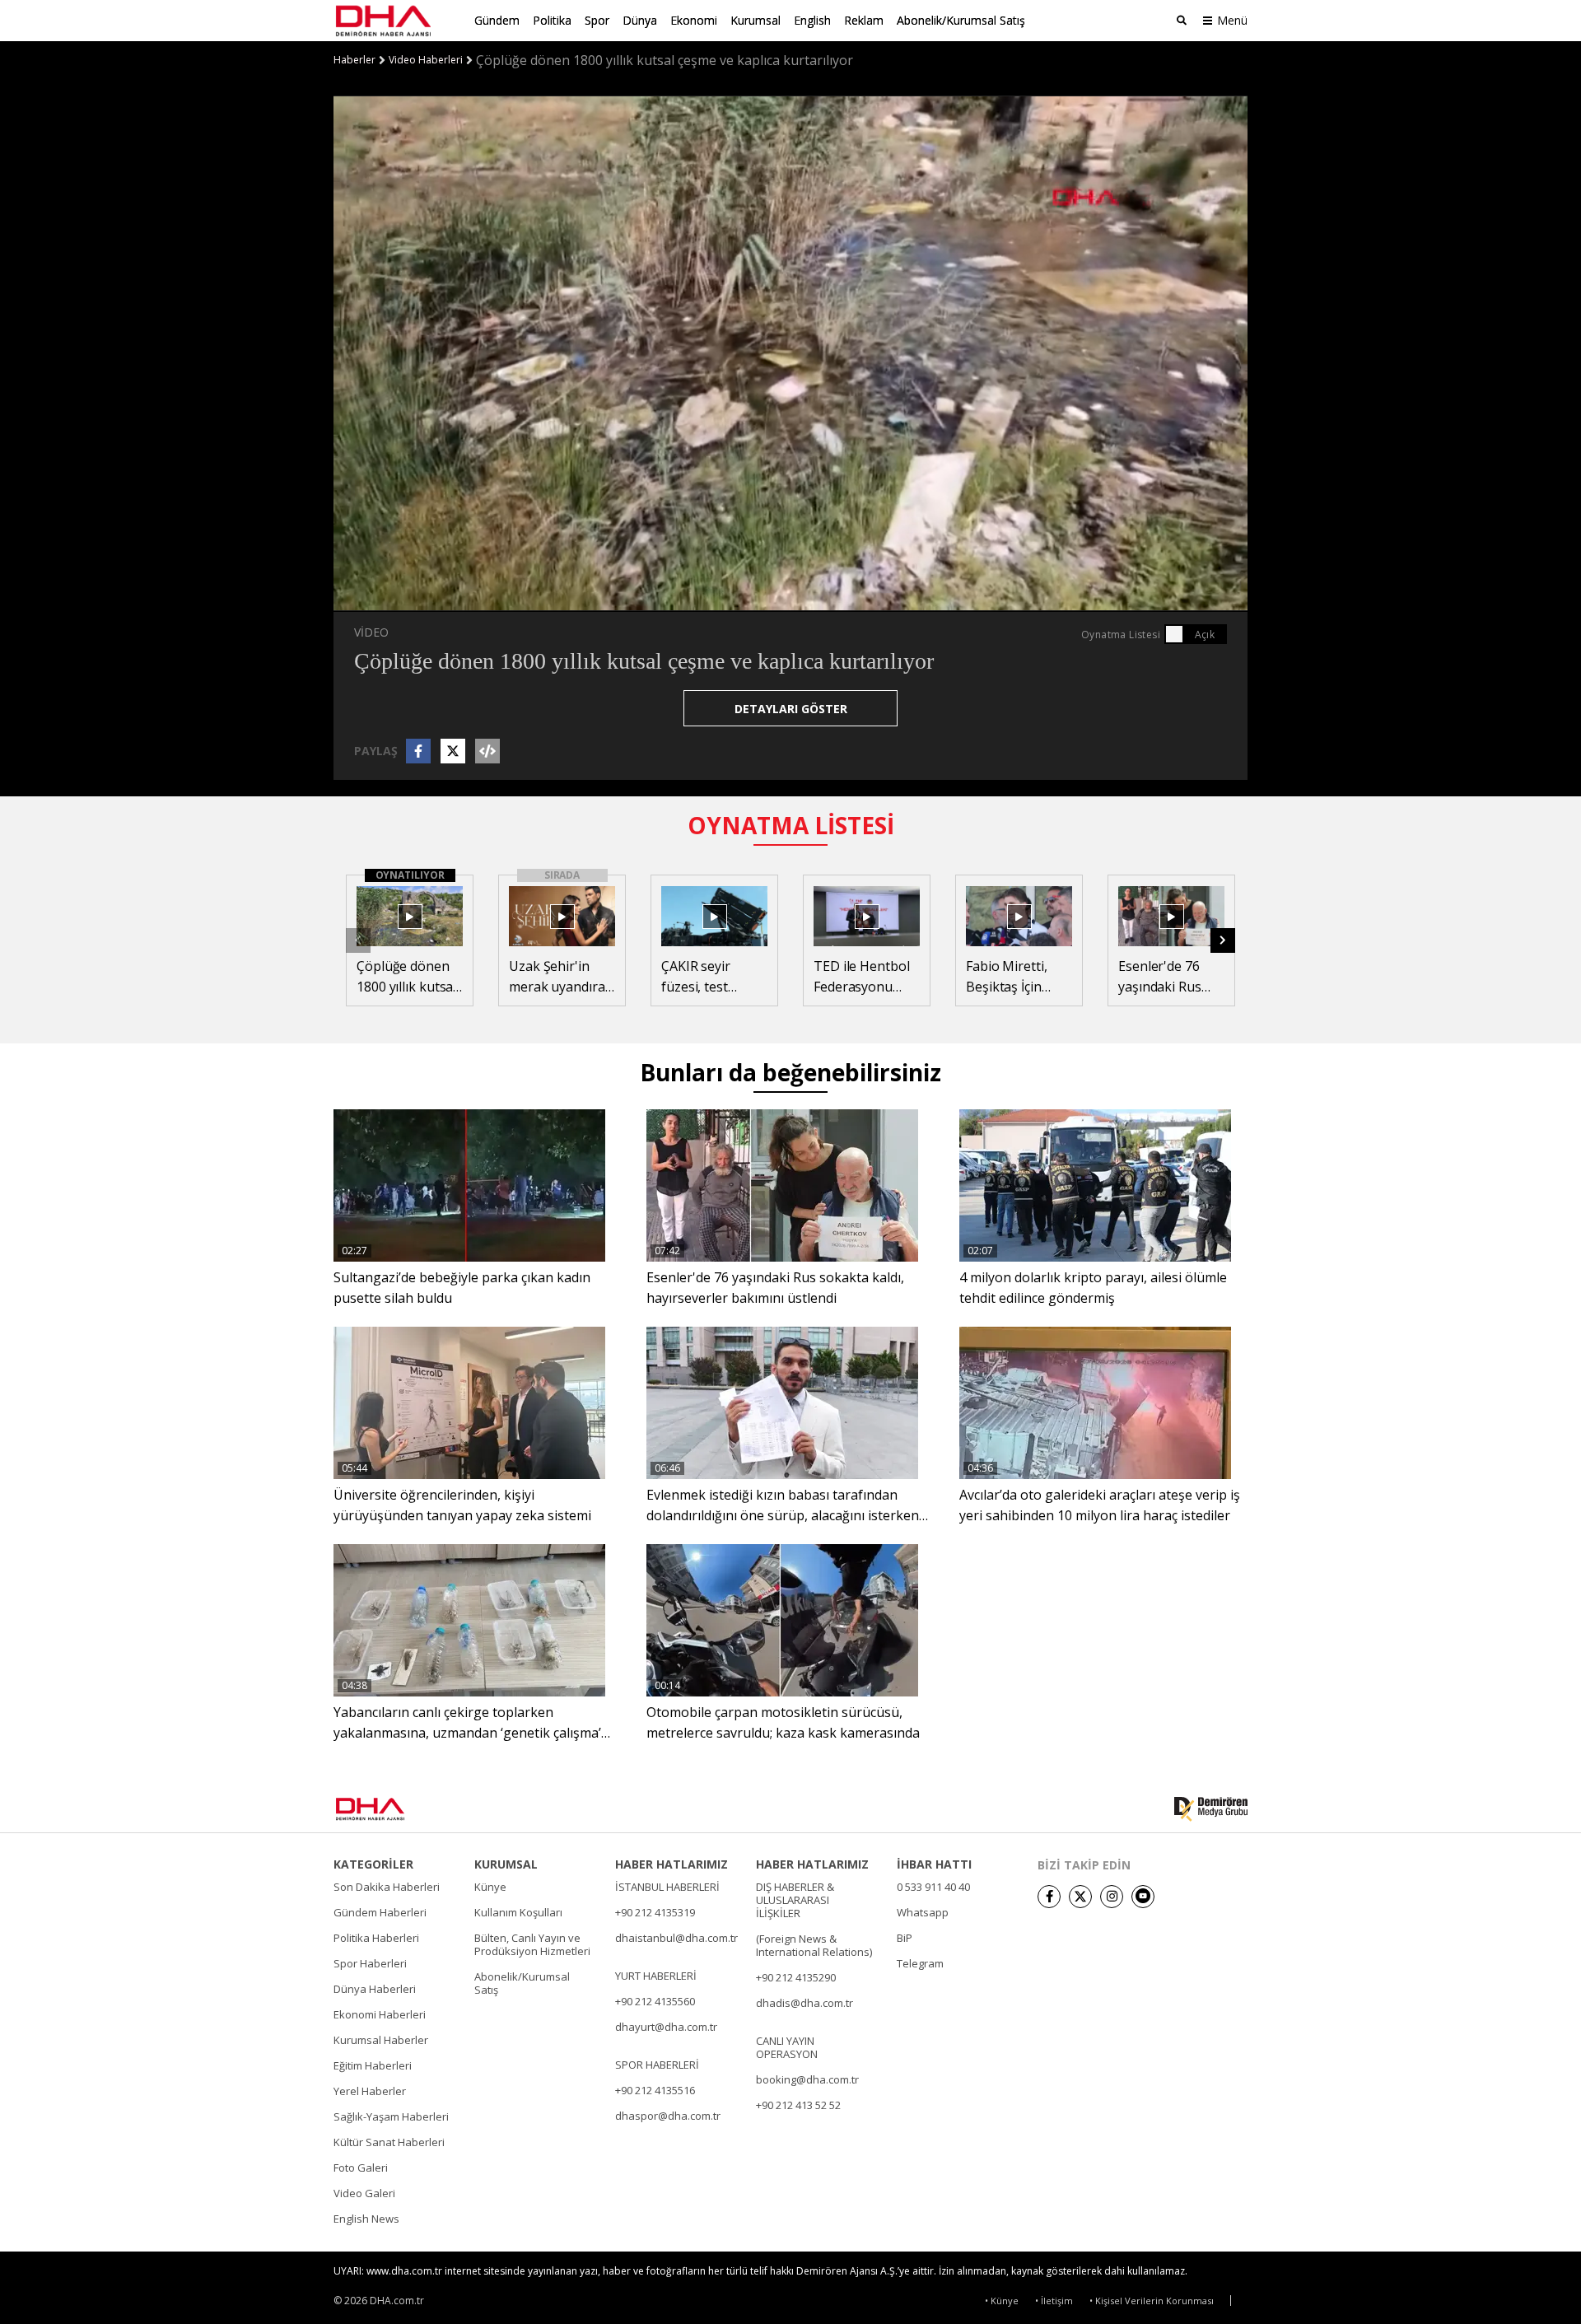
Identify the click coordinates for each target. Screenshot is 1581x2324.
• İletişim (1054, 2301)
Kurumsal (756, 20)
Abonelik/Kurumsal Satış (961, 20)
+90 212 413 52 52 (798, 2105)
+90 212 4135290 (796, 1977)
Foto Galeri (361, 2168)
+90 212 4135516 (655, 2090)
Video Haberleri (426, 60)
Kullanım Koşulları (518, 1912)
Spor (597, 20)
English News (366, 2219)
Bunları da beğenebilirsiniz (790, 1072)
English (812, 20)
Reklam (864, 20)
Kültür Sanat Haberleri (389, 2142)
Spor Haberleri (370, 1963)
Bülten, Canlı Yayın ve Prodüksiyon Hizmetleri (532, 1944)
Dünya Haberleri (375, 1989)
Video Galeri (364, 2193)
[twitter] (1080, 1897)
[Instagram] (1112, 1897)
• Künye (1002, 2301)
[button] (383, 599)
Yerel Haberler (370, 2091)
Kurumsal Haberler (381, 2040)
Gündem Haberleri (380, 1912)
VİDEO (371, 632)
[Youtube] (1143, 1897)
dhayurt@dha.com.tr (666, 2027)
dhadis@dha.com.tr (804, 2003)
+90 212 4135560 (655, 2001)
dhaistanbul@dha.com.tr (676, 1938)
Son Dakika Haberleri (387, 1887)
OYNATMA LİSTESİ (791, 825)
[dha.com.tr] (394, 1809)
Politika (552, 20)
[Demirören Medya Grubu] (1211, 1809)
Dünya (640, 20)
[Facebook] (1049, 1897)
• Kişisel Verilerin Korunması (1152, 2301)
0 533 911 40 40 (933, 1887)
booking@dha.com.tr (807, 2079)
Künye (490, 1887)
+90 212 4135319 (655, 1912)
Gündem (497, 20)
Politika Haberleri (376, 1938)
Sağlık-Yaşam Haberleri (391, 2116)
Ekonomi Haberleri (380, 2014)
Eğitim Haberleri (373, 2065)
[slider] (825, 599)
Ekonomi (694, 20)
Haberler (354, 60)
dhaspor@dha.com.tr (668, 2116)
